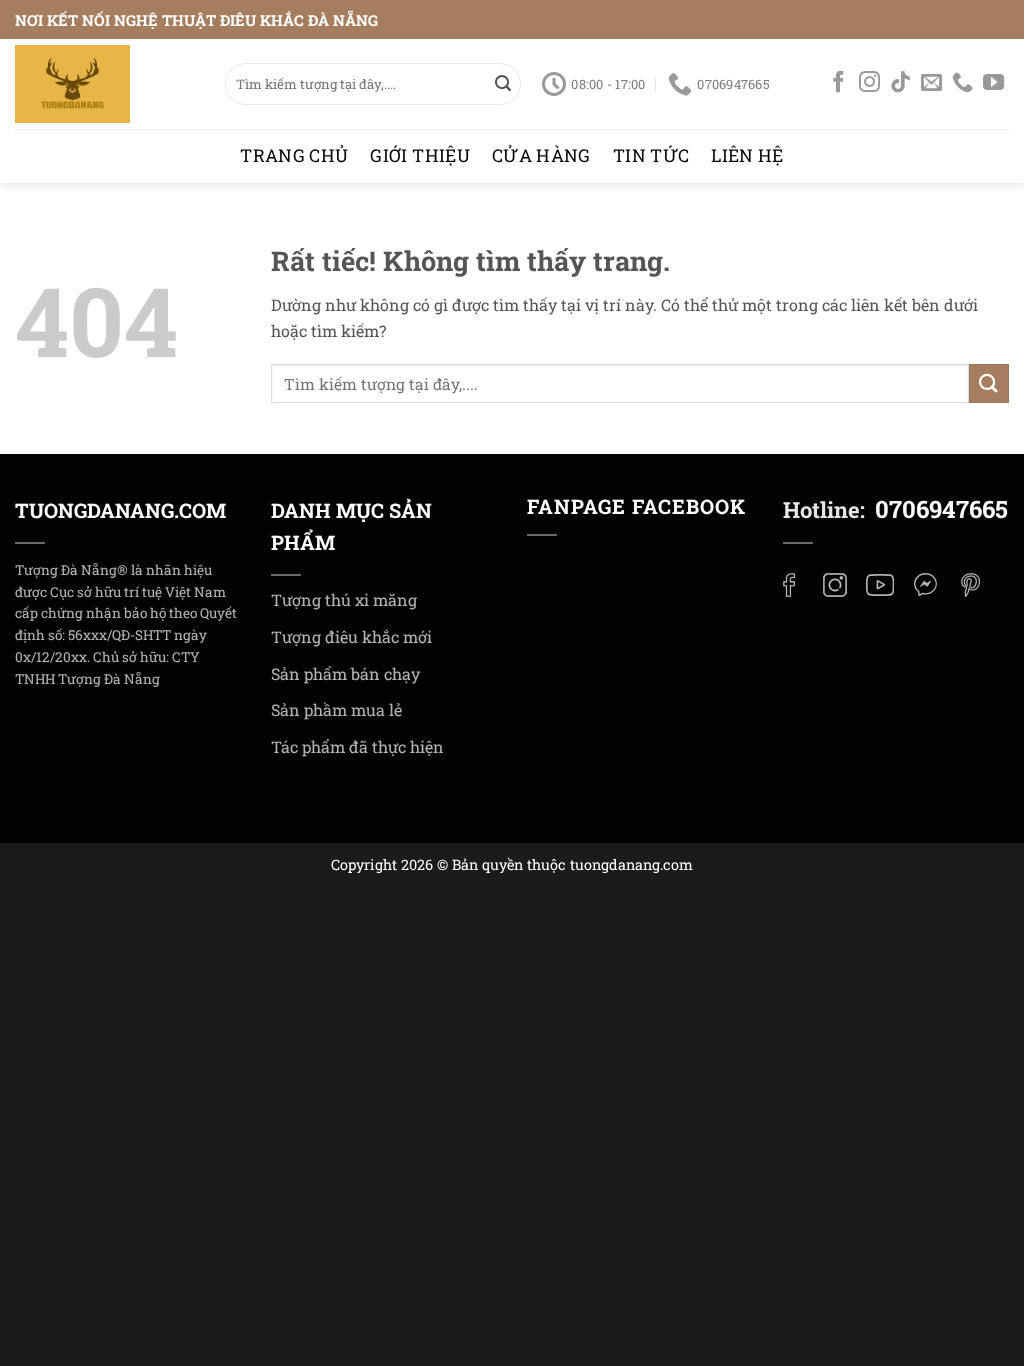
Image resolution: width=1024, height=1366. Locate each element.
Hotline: (895, 509)
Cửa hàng (541, 155)
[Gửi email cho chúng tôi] (931, 85)
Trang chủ (294, 155)
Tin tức (651, 155)
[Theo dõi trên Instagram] (869, 85)
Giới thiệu (420, 155)
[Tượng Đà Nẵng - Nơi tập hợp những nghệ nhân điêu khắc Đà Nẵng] (105, 84)
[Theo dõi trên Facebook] (838, 85)
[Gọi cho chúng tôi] (962, 85)
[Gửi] (503, 84)
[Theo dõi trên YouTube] (993, 85)
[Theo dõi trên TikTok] (900, 85)
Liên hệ (747, 155)
